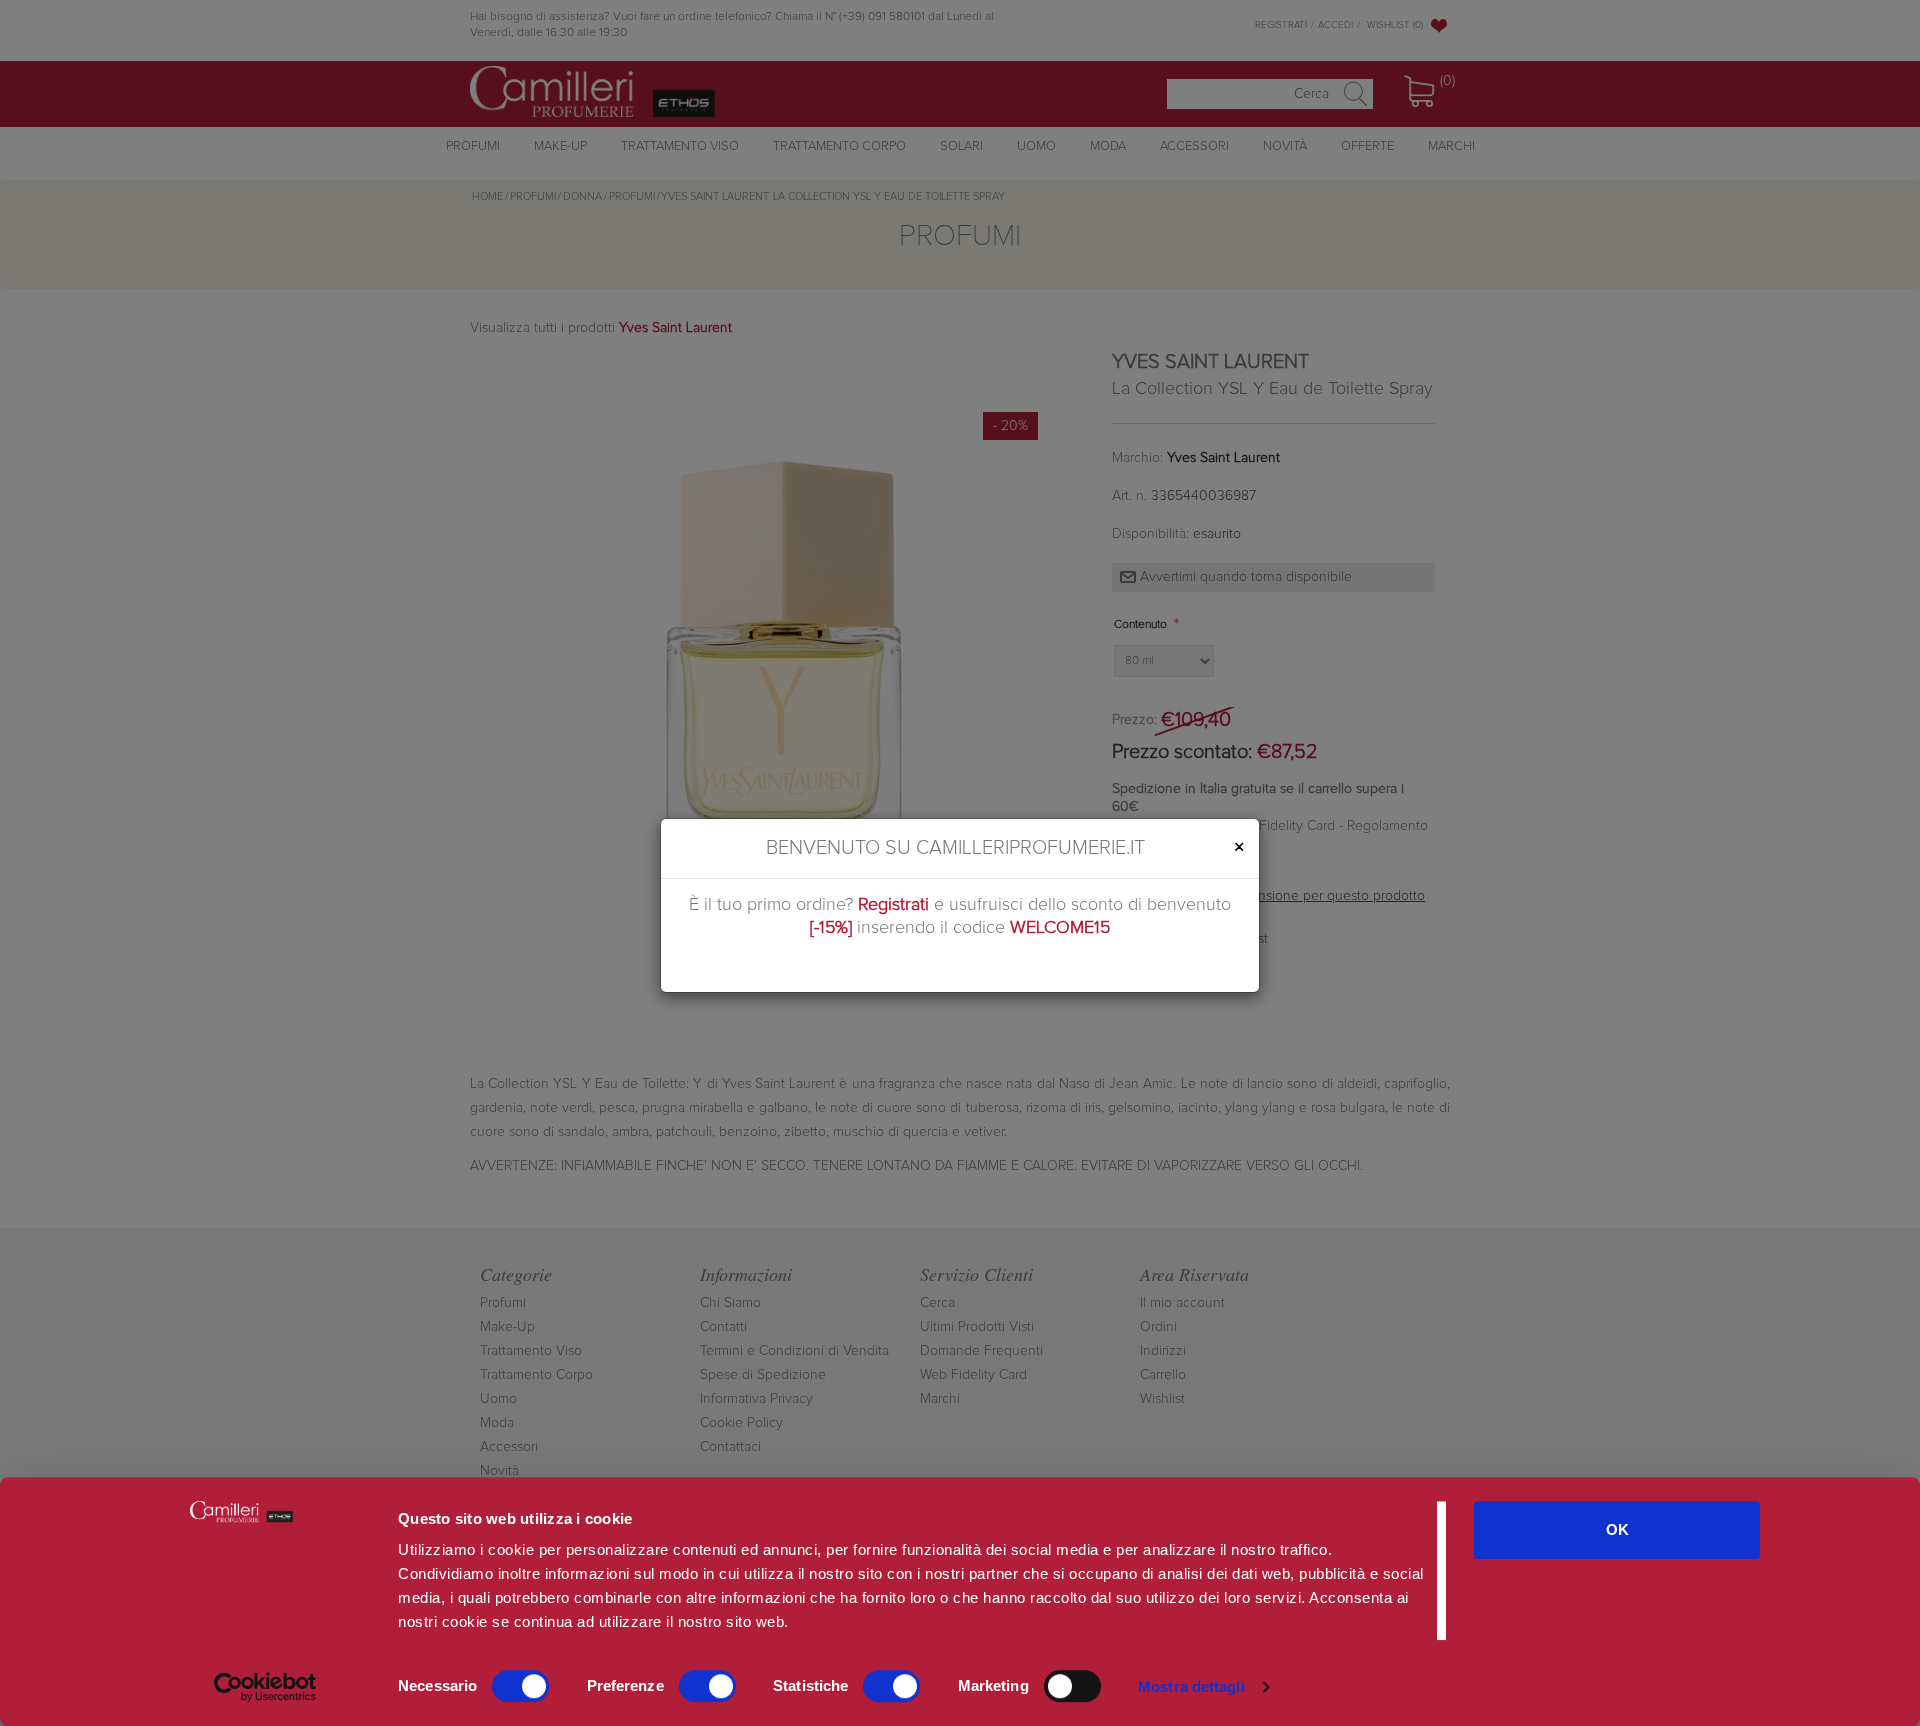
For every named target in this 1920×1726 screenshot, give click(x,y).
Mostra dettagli (1191, 1686)
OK (1617, 1529)
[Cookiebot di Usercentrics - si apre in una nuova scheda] (265, 1687)
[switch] (707, 1686)
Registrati (893, 905)
